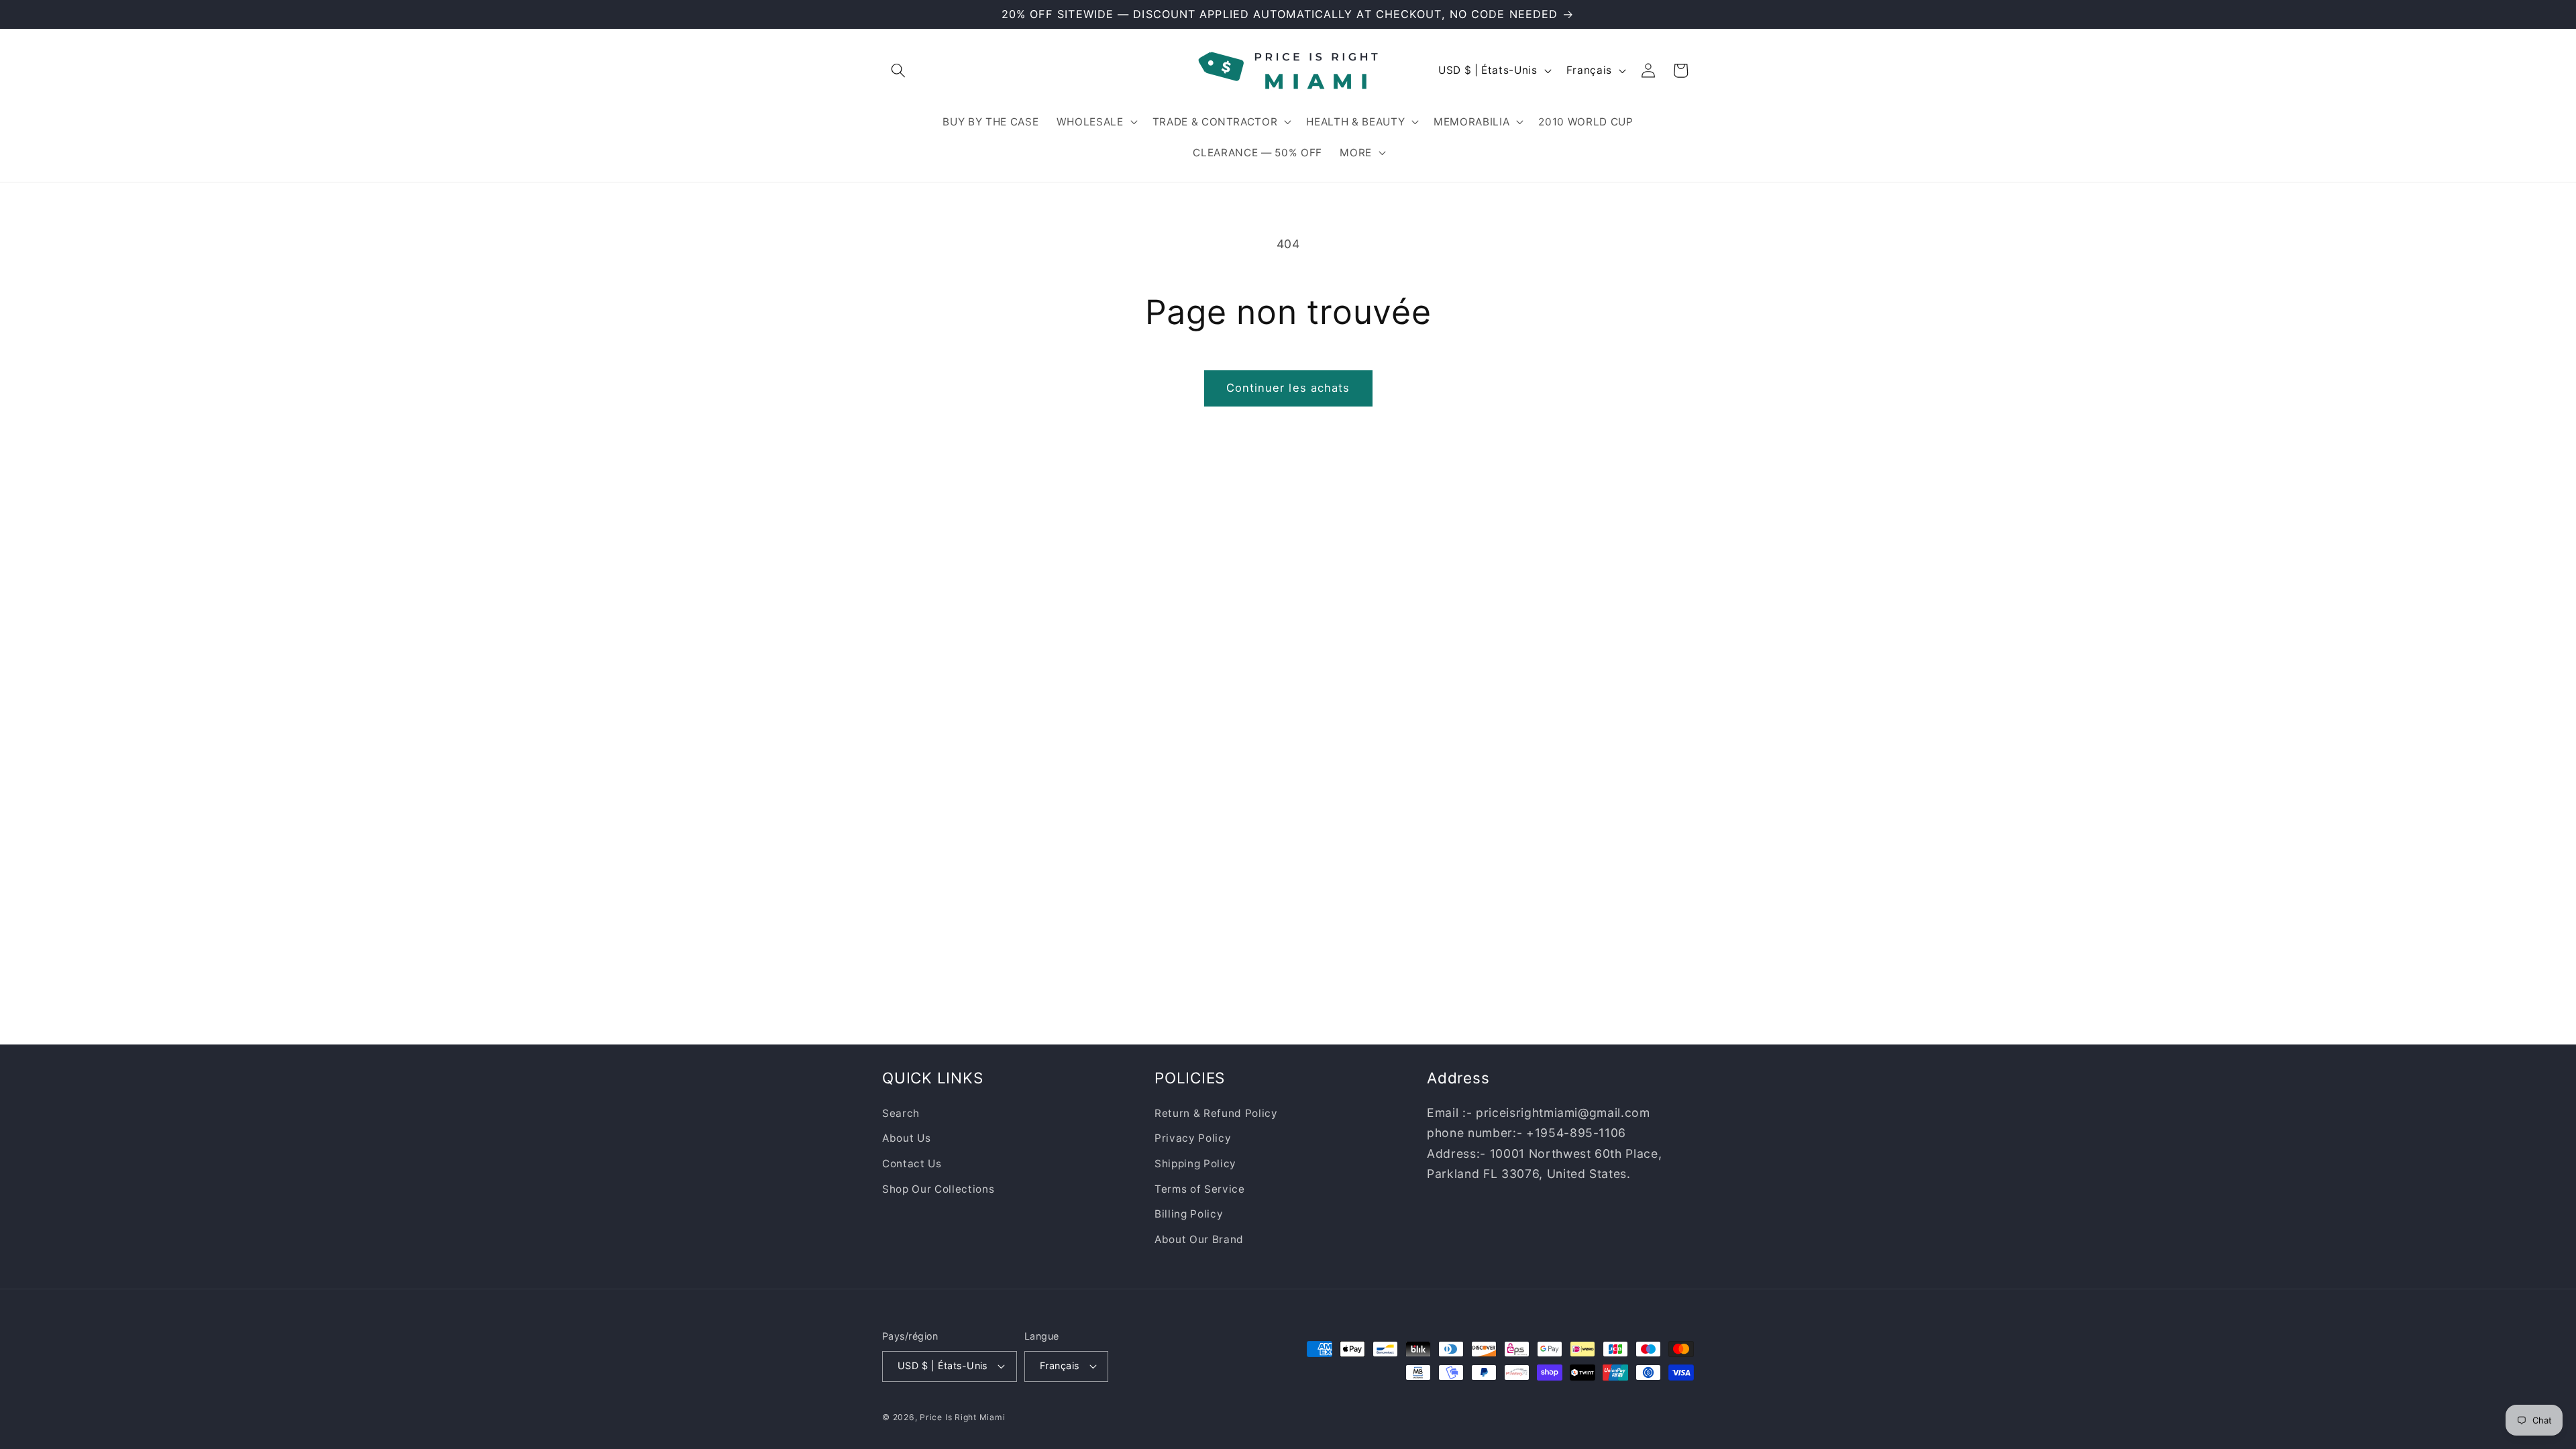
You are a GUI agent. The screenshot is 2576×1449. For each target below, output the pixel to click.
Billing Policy (1189, 1214)
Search (901, 1113)
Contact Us (912, 1163)
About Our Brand (1199, 1239)
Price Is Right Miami (962, 1417)
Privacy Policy (1193, 1138)
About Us (906, 1138)
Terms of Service (1200, 1188)
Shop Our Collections (938, 1188)
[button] (898, 70)
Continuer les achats (1288, 388)
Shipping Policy (1195, 1163)
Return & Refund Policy (1216, 1113)
